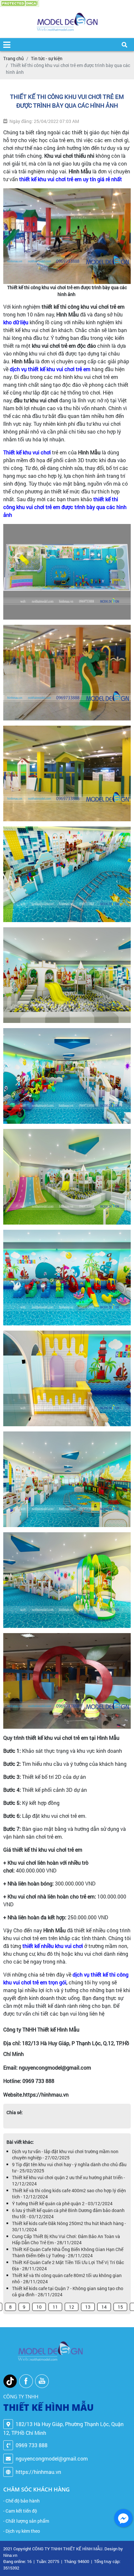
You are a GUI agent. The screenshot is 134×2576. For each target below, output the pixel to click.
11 (55, 2307)
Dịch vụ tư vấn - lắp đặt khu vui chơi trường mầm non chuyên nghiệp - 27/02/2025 (65, 2154)
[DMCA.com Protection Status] (20, 3)
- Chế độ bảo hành (21, 2501)
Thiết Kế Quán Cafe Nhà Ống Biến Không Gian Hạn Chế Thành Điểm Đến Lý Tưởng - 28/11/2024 (68, 2252)
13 (88, 2307)
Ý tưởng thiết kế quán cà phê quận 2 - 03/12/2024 (62, 2203)
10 (39, 2307)
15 (120, 2307)
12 (72, 2307)
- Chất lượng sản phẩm (26, 2521)
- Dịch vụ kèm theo (22, 2531)
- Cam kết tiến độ (20, 2511)
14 (104, 2307)
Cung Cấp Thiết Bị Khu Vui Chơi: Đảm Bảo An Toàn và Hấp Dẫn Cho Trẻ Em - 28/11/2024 (66, 2239)
